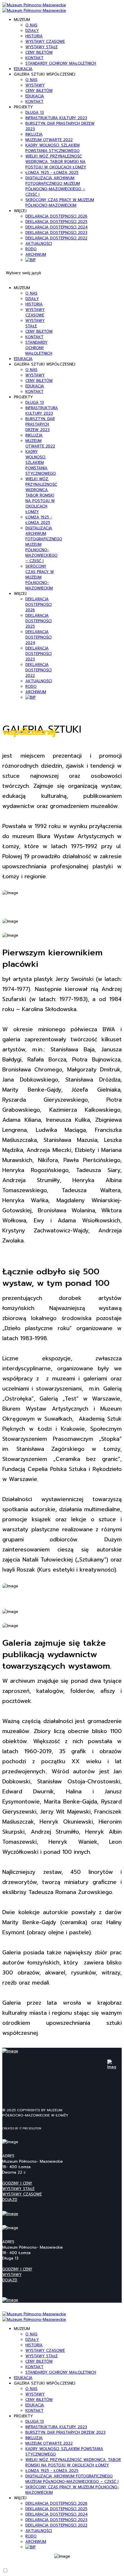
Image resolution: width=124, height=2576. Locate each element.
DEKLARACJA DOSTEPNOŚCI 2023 (56, 233)
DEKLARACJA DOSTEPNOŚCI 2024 (57, 227)
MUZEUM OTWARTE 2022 (49, 140)
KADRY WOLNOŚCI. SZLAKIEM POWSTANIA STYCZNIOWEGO (52, 148)
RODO (31, 249)
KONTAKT (34, 58)
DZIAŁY (32, 31)
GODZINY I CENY (17, 2183)
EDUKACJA (23, 69)
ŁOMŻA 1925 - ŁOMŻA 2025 (52, 173)
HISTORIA (34, 36)
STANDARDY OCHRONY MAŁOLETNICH (61, 63)
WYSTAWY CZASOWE (45, 42)
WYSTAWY (35, 85)
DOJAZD (10, 2200)
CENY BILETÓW (39, 52)
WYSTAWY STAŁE (42, 47)
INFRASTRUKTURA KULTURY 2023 (56, 118)
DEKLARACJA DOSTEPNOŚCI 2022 (56, 238)
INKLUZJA (34, 134)
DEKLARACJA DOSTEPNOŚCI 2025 (56, 222)
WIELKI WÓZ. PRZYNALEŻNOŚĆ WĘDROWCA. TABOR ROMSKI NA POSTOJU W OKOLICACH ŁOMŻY (56, 162)
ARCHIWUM (36, 254)
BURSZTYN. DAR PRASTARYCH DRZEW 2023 (40, 424)
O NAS (31, 25)
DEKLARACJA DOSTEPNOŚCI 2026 (56, 216)
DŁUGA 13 (35, 113)
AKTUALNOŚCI (39, 244)
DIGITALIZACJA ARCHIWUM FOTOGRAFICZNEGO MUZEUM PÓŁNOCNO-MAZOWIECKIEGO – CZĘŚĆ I (55, 186)
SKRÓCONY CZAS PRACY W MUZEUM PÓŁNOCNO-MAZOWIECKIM (60, 203)
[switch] (5, 2570)
